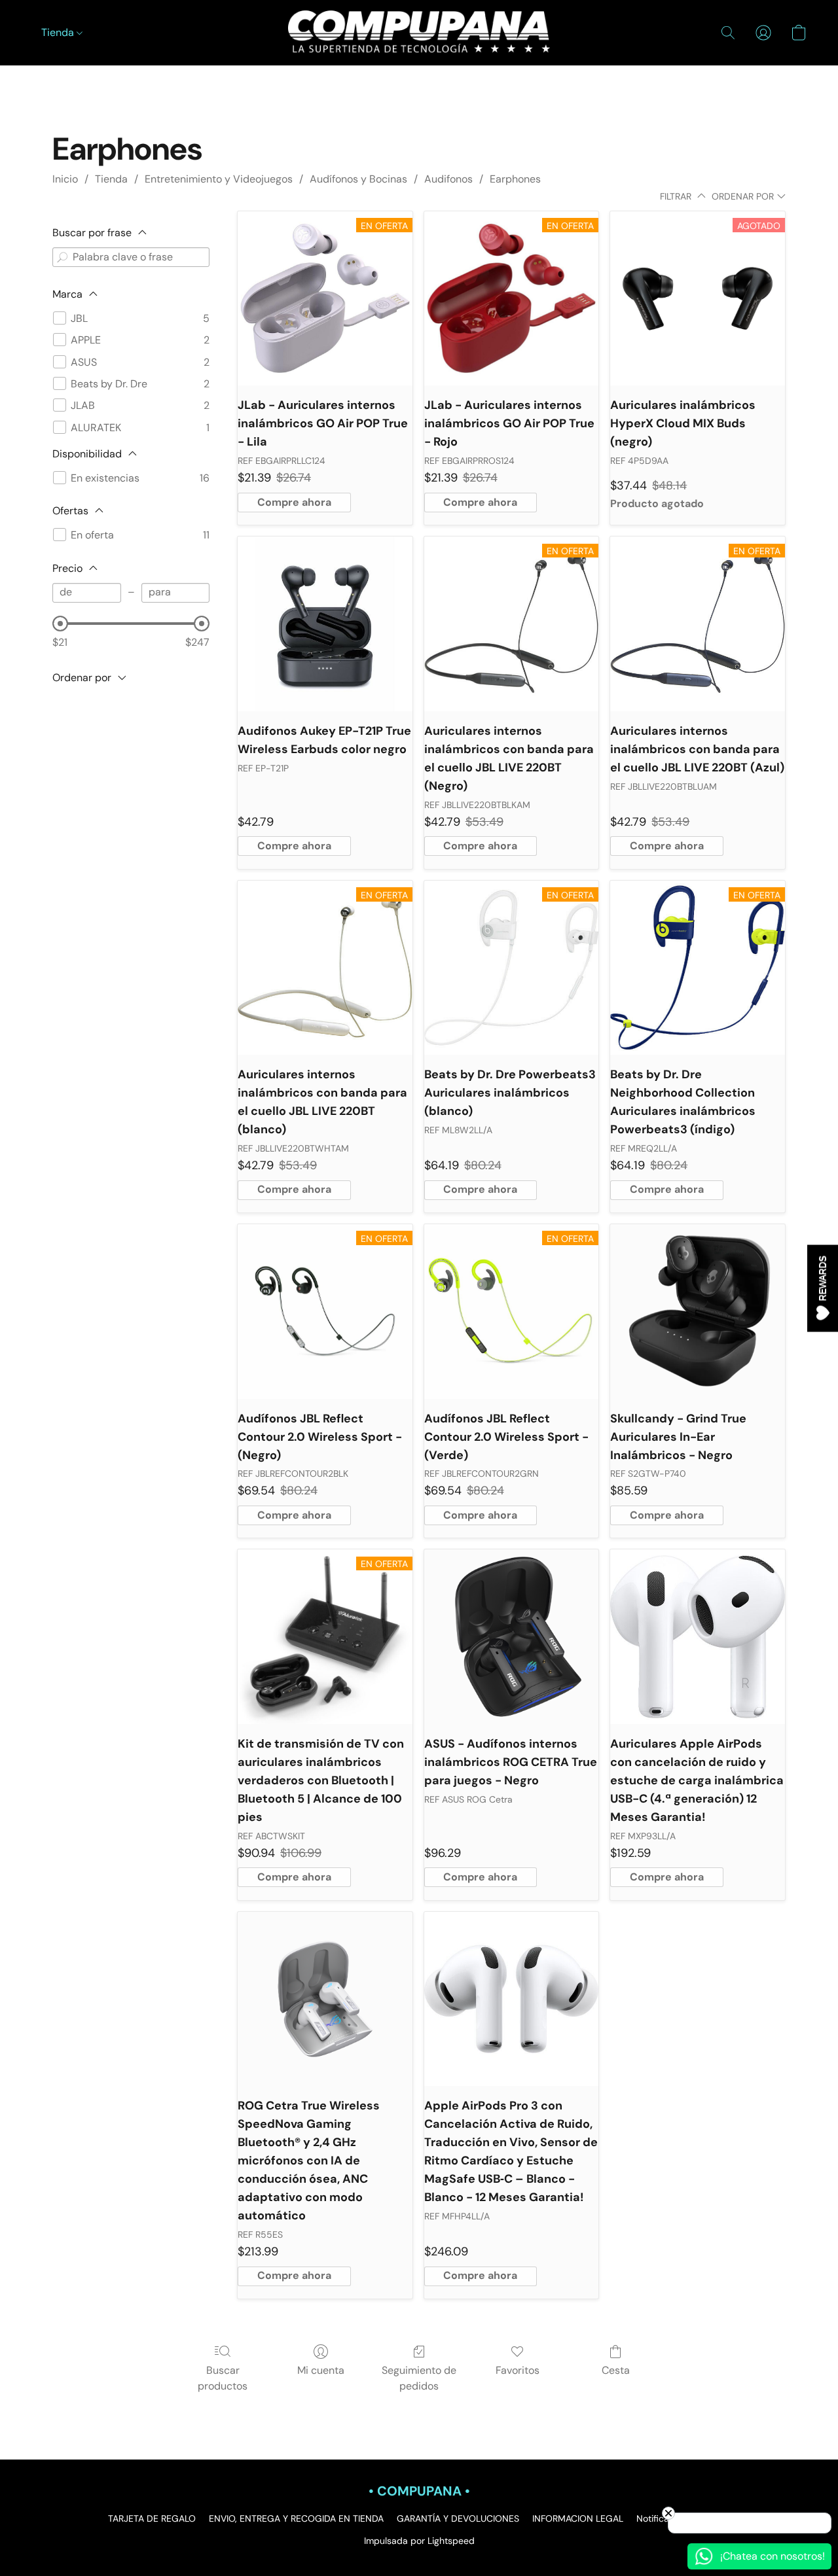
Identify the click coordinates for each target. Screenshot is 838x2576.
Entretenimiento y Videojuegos (219, 179)
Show (823, 1288)
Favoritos (518, 2370)
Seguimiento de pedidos (419, 2378)
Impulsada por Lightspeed (419, 2541)
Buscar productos (223, 2378)
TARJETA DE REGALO (152, 2518)
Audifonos (448, 179)
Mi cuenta (321, 2370)
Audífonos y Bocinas (358, 179)
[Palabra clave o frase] (62, 257)
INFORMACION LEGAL (578, 2518)
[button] (419, 33)
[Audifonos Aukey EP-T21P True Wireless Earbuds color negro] (325, 624)
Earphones (515, 179)
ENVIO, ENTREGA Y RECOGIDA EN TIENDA (296, 2518)
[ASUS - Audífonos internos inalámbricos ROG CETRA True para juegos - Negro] (512, 1637)
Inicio (65, 179)
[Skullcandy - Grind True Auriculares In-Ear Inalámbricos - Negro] (698, 1312)
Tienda (59, 32)
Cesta (616, 2370)
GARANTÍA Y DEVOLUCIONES (458, 2518)
